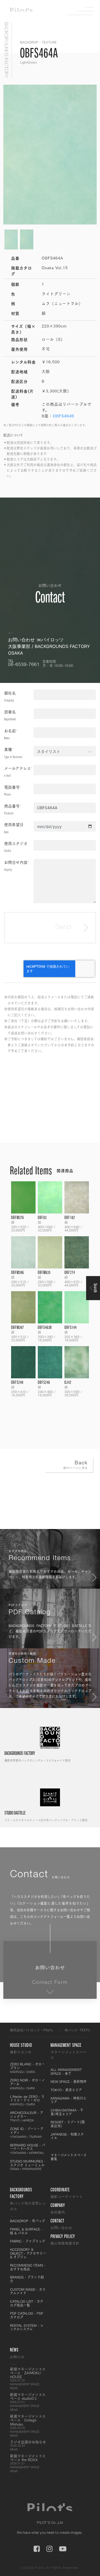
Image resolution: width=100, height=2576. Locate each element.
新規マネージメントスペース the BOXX (28, 2463)
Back (76, 1465)
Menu (85, 11)
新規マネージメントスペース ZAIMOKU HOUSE (28, 2378)
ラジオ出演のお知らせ (28, 2446)
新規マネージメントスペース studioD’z (28, 2402)
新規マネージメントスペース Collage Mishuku (28, 2426)
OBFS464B (63, 416)
